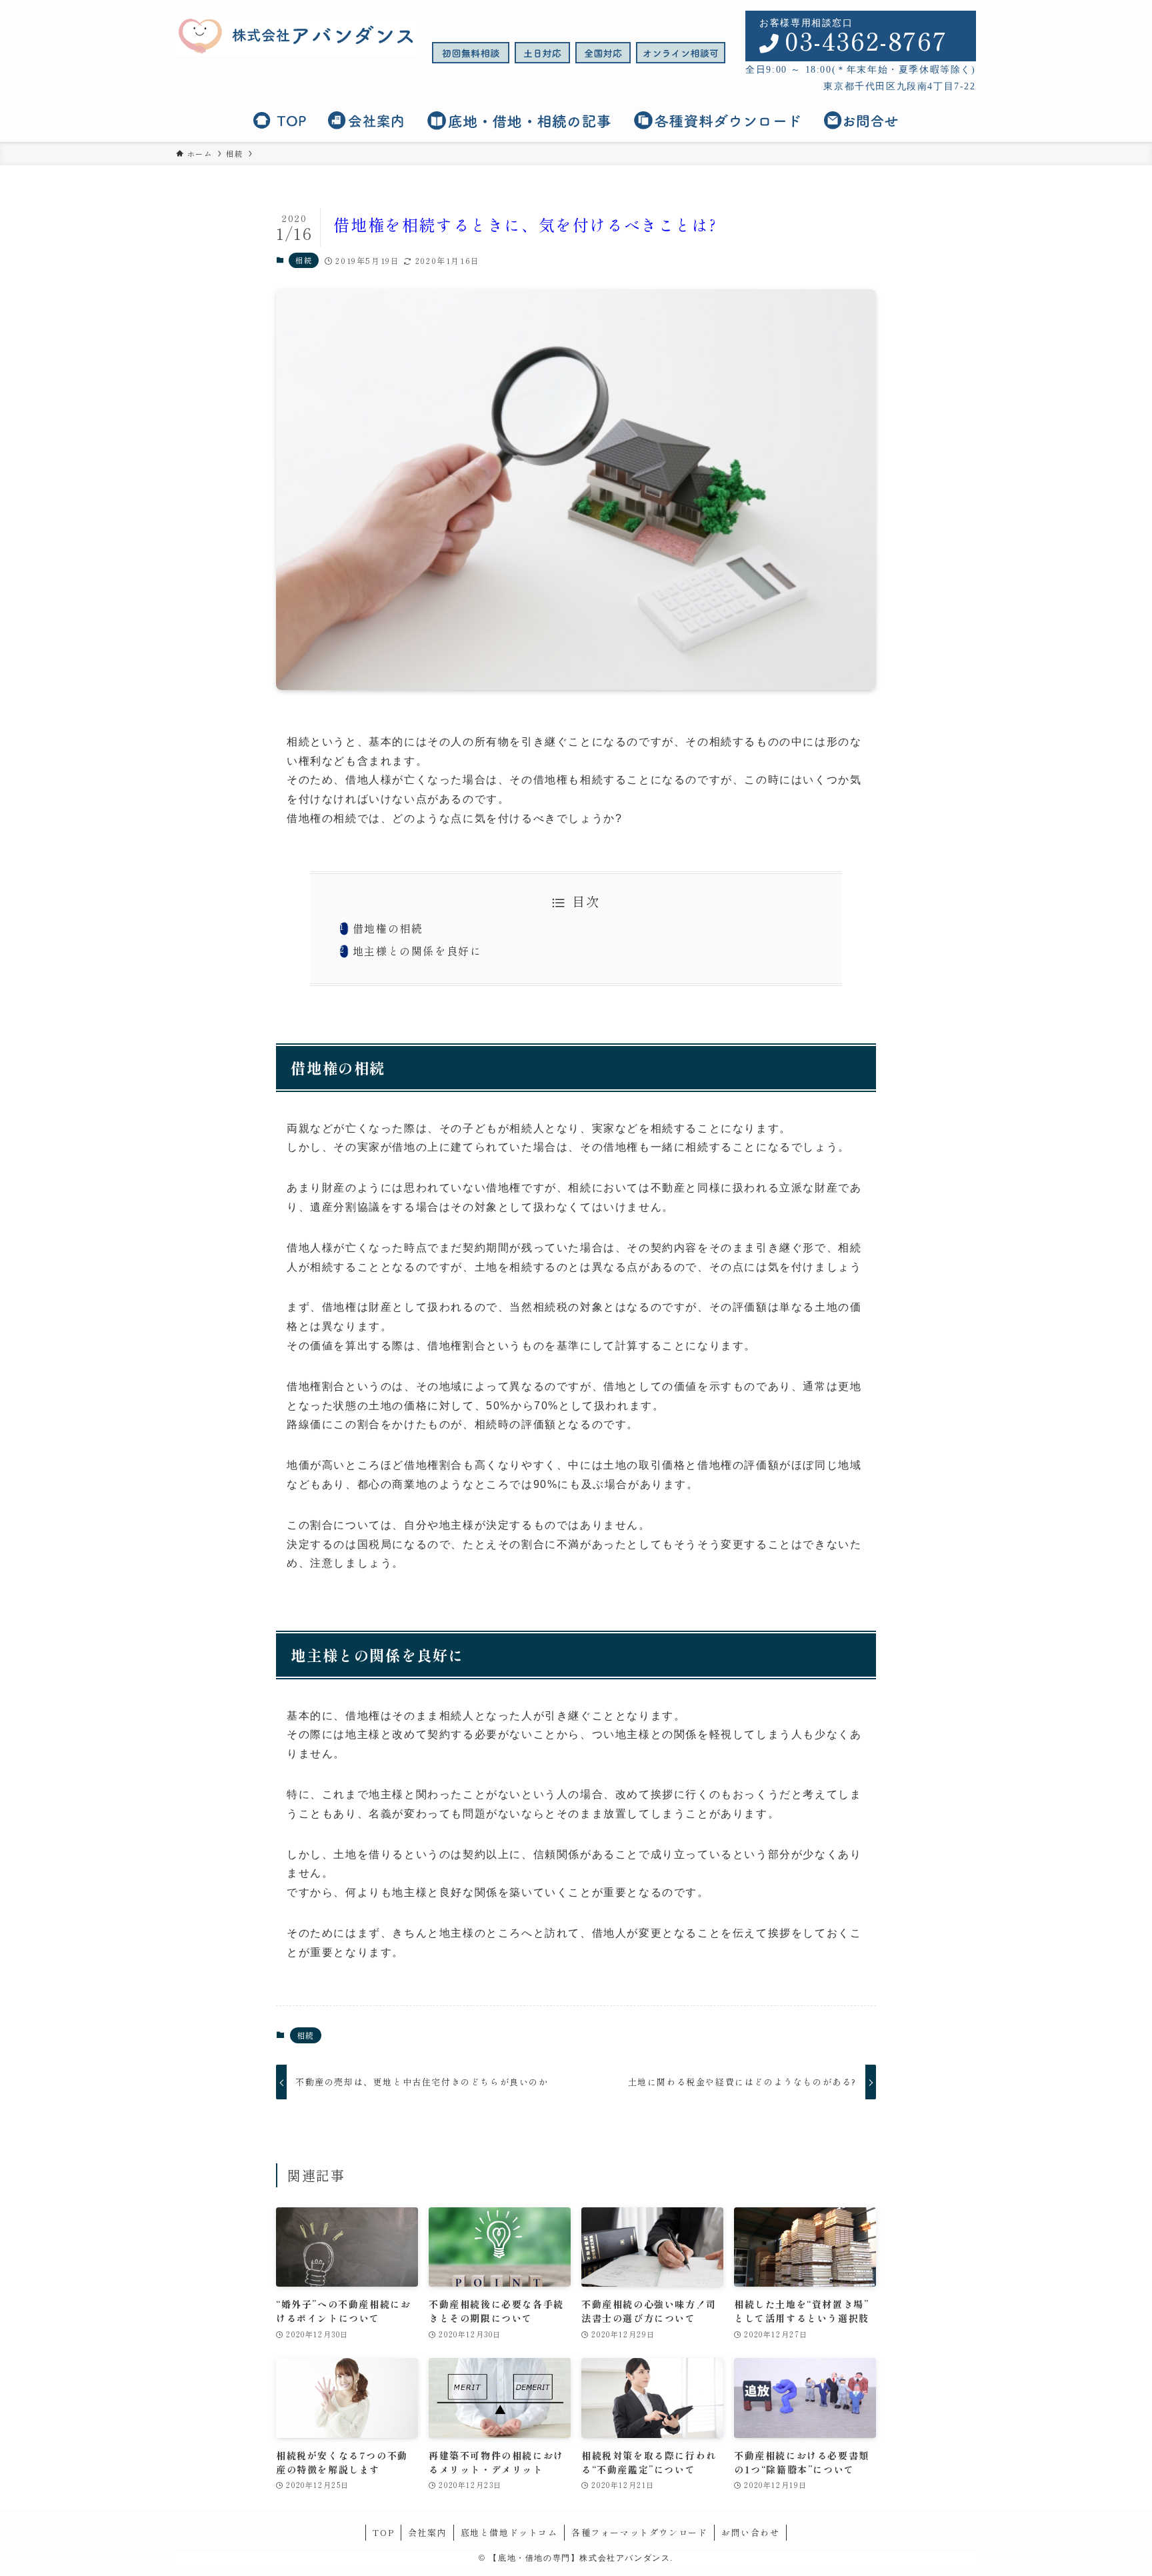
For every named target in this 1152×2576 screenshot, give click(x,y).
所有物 (492, 742)
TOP (383, 2532)
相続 (304, 260)
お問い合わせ (751, 2532)
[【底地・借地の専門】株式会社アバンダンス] (296, 36)
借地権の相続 (388, 928)
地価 (298, 1465)
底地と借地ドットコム (509, 2532)
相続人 (527, 1128)
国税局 (375, 1544)
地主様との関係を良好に (417, 951)
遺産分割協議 (345, 1207)
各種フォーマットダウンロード (639, 2532)
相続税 (551, 1307)
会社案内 (427, 2532)
